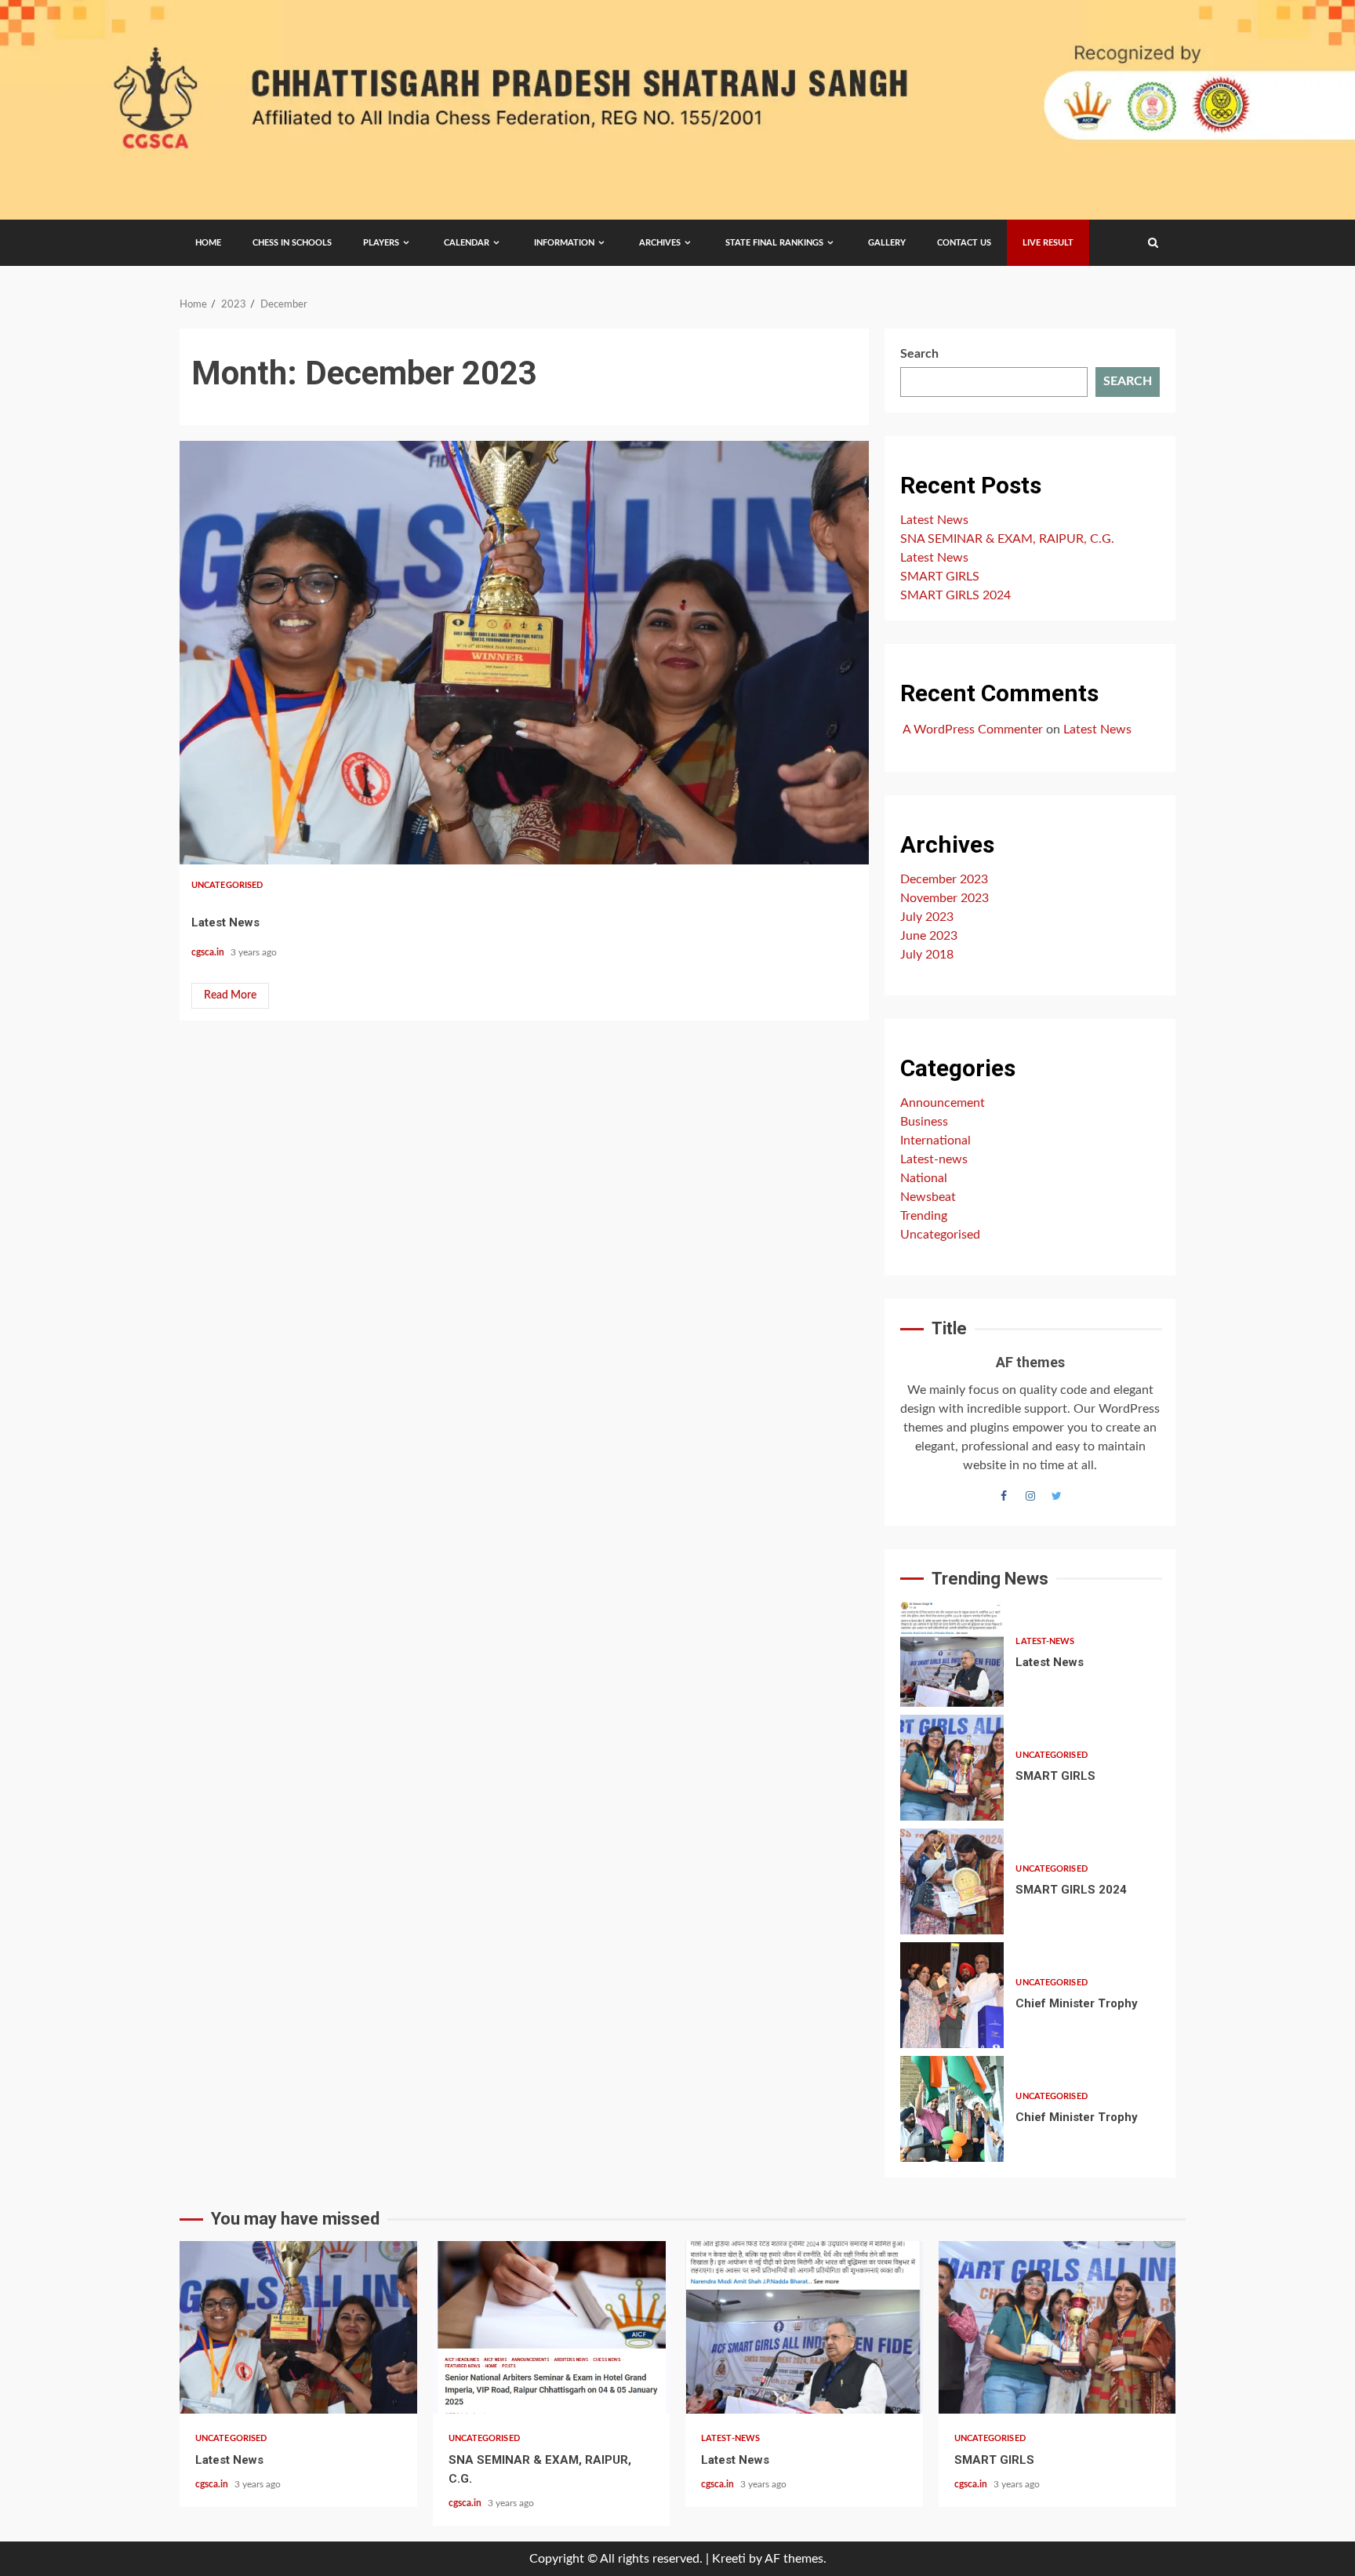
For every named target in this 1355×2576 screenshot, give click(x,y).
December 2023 (944, 879)
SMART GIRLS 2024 (955, 595)
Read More (230, 995)
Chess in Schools (292, 243)
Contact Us (964, 243)
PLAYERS (381, 243)
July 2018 (927, 955)
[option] (1030, 1658)
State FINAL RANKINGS (774, 243)
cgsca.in (209, 952)
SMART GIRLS (940, 577)
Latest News (524, 653)
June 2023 (929, 936)
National (924, 1178)
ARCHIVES (660, 243)
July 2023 (927, 917)
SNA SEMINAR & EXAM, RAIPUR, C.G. (1007, 539)
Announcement (943, 1103)
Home (208, 243)
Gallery (887, 243)
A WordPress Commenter (973, 730)
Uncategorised (227, 885)
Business (924, 1122)
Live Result (1048, 243)
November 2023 (945, 898)
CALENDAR (467, 243)
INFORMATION (564, 243)
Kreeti (729, 2559)
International (935, 1141)
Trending (924, 1216)
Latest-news (934, 1159)
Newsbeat (928, 1197)
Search (919, 354)
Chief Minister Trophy (952, 1995)
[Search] (1153, 243)
